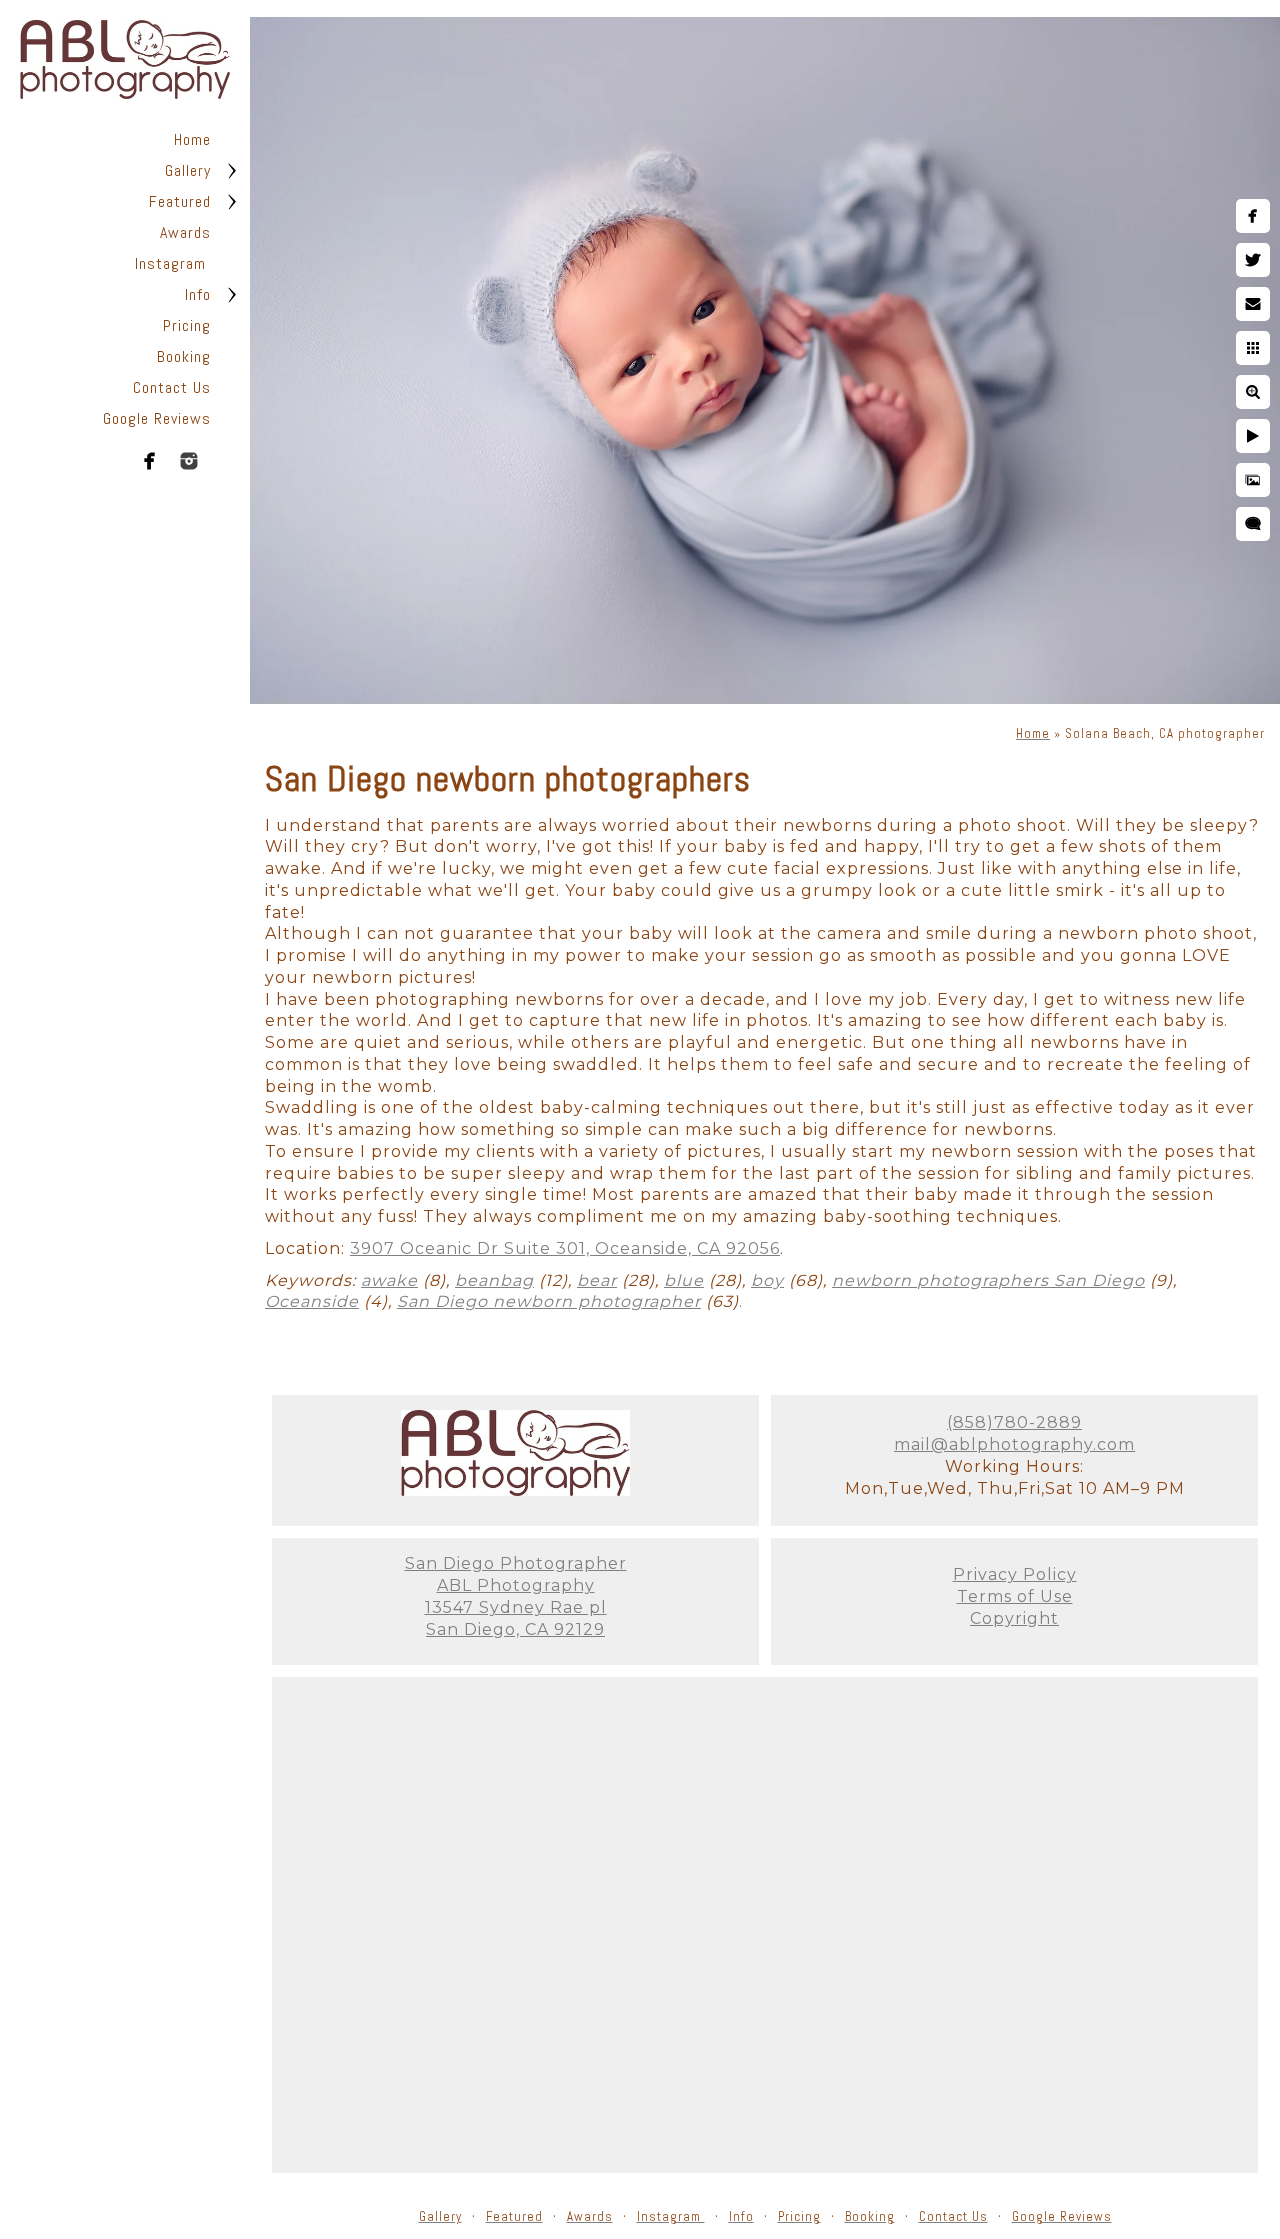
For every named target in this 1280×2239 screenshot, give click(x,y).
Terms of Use (1015, 1596)
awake (389, 1280)
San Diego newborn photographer (549, 1301)
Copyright (1014, 1618)
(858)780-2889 (1014, 1422)
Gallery (188, 170)
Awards (185, 232)
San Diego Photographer (516, 1563)
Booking (184, 356)
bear (597, 1280)
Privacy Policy (1015, 1574)
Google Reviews (157, 418)
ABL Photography (516, 1585)
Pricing (187, 325)
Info (198, 294)
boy (767, 1280)
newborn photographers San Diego (988, 1280)
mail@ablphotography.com (1014, 1444)
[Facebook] (150, 461)
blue (684, 1280)
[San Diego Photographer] (515, 1490)
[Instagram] (189, 461)
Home (192, 139)
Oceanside (312, 1301)
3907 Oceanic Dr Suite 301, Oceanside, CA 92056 (565, 1248)
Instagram (173, 263)
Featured (180, 201)
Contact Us (172, 387)
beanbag (494, 1280)
